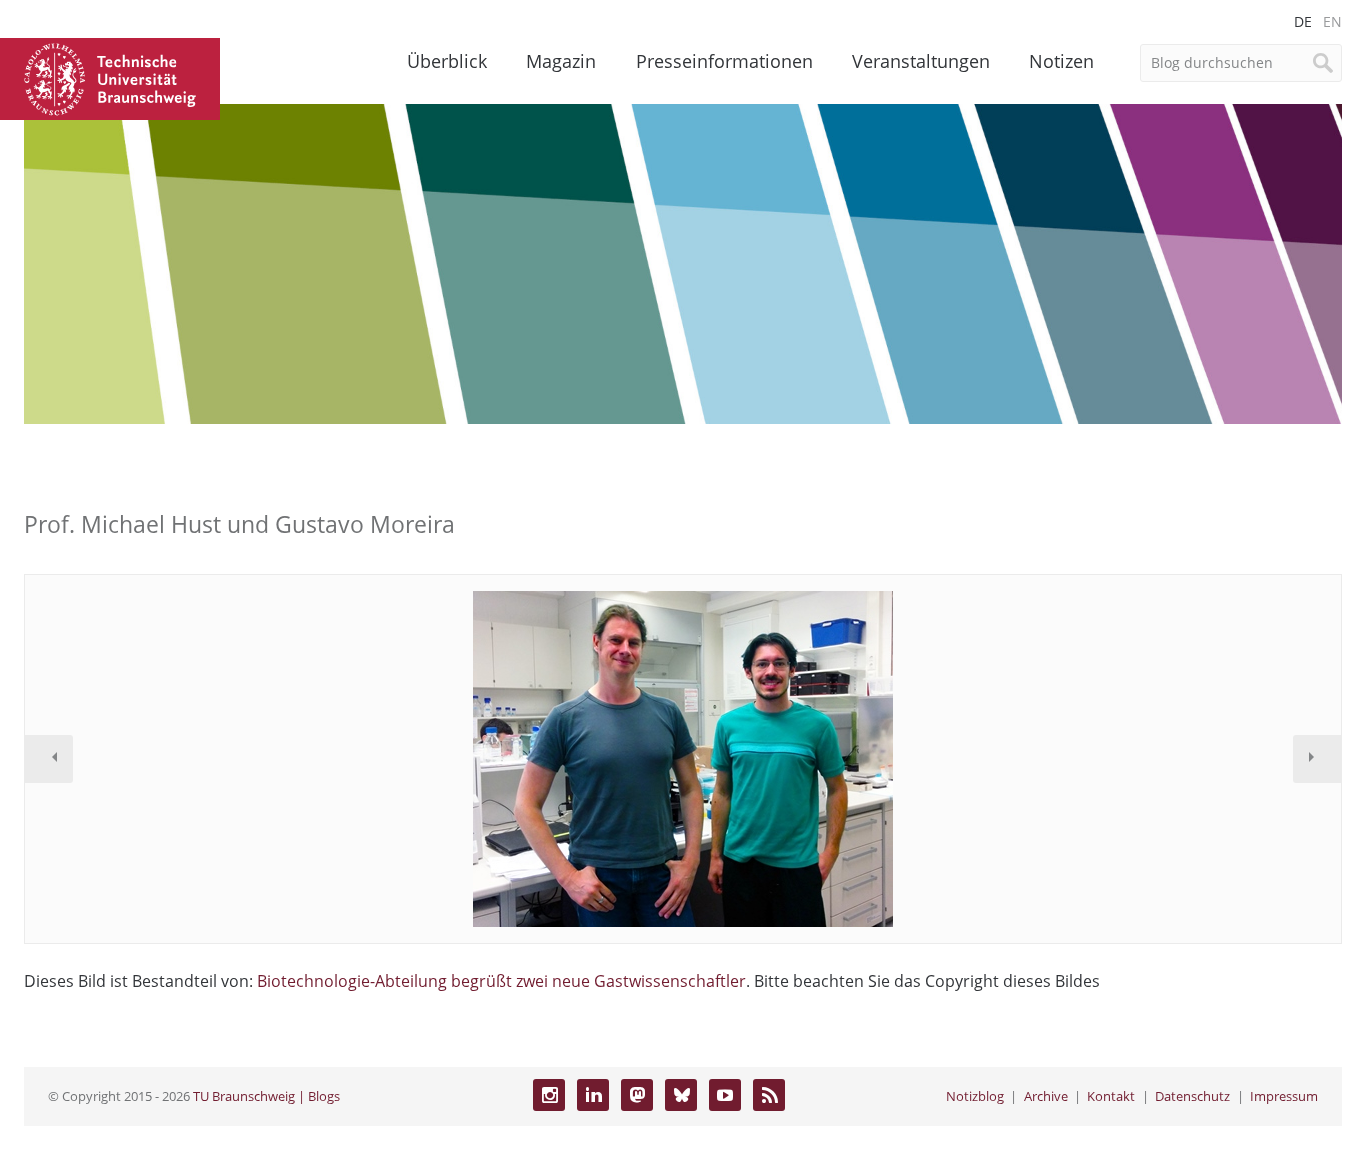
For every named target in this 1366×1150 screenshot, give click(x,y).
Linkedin (593, 1095)
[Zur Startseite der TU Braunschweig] (110, 77)
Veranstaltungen (921, 61)
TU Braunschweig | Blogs (266, 1096)
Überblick (447, 61)
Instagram (549, 1095)
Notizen (1061, 61)
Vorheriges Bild (49, 759)
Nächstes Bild (1317, 759)
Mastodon (637, 1095)
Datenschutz (1192, 1096)
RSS (769, 1095)
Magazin (561, 61)
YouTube (725, 1095)
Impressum (1284, 1096)
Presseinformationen (724, 61)
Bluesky (681, 1095)
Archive (1046, 1096)
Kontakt (1111, 1096)
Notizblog (975, 1096)
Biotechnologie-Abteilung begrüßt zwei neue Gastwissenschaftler (501, 981)
